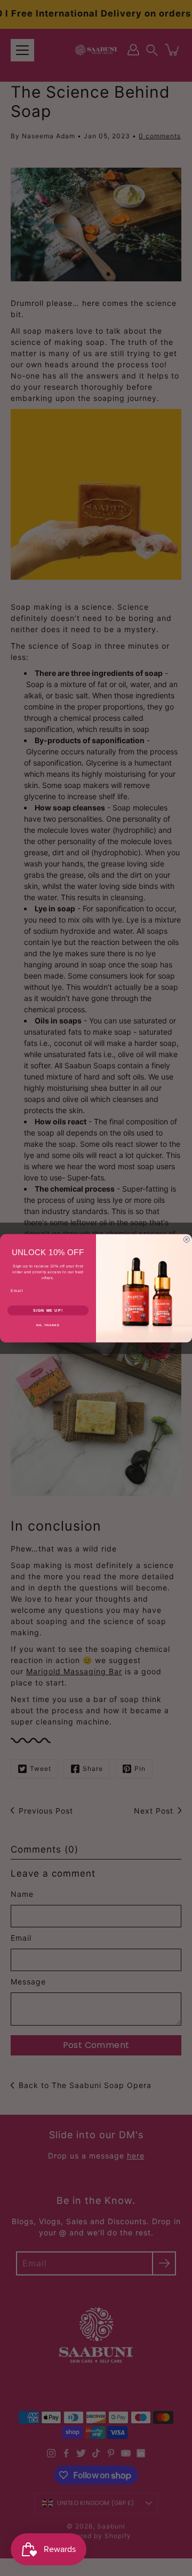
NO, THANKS (48, 1325)
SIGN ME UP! (48, 1310)
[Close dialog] (186, 1239)
